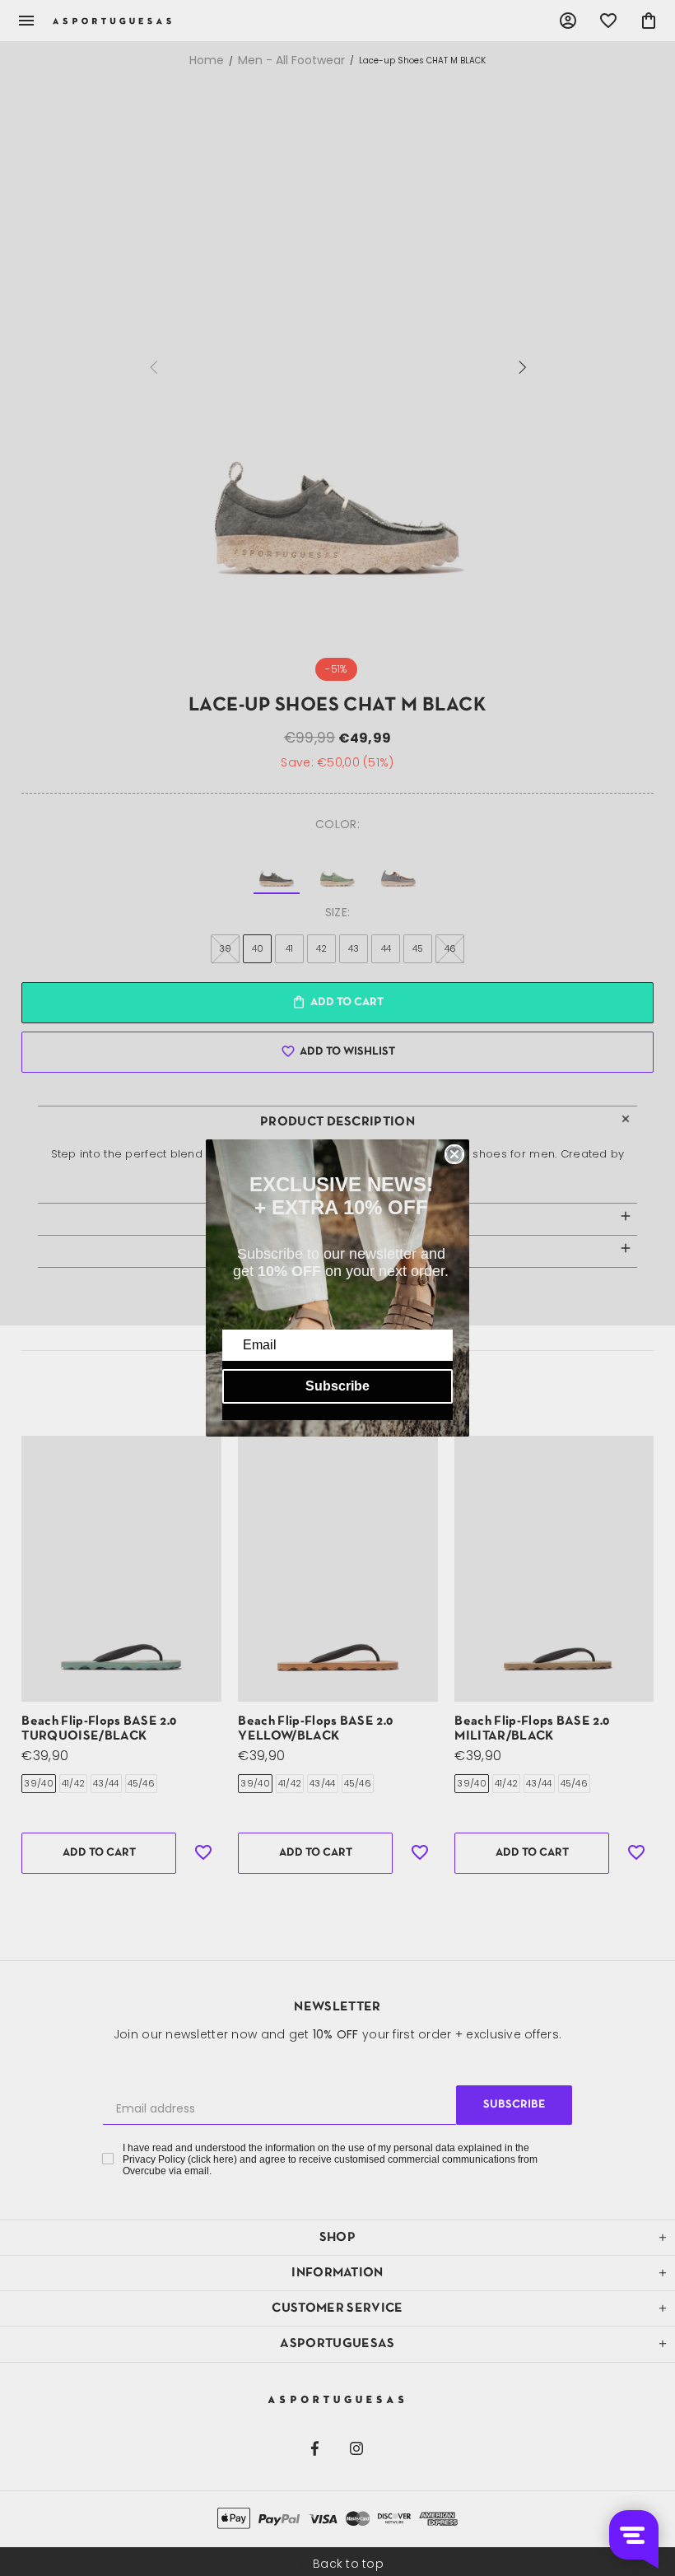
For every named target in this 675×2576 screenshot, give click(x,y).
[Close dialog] (454, 1154)
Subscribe (337, 1386)
